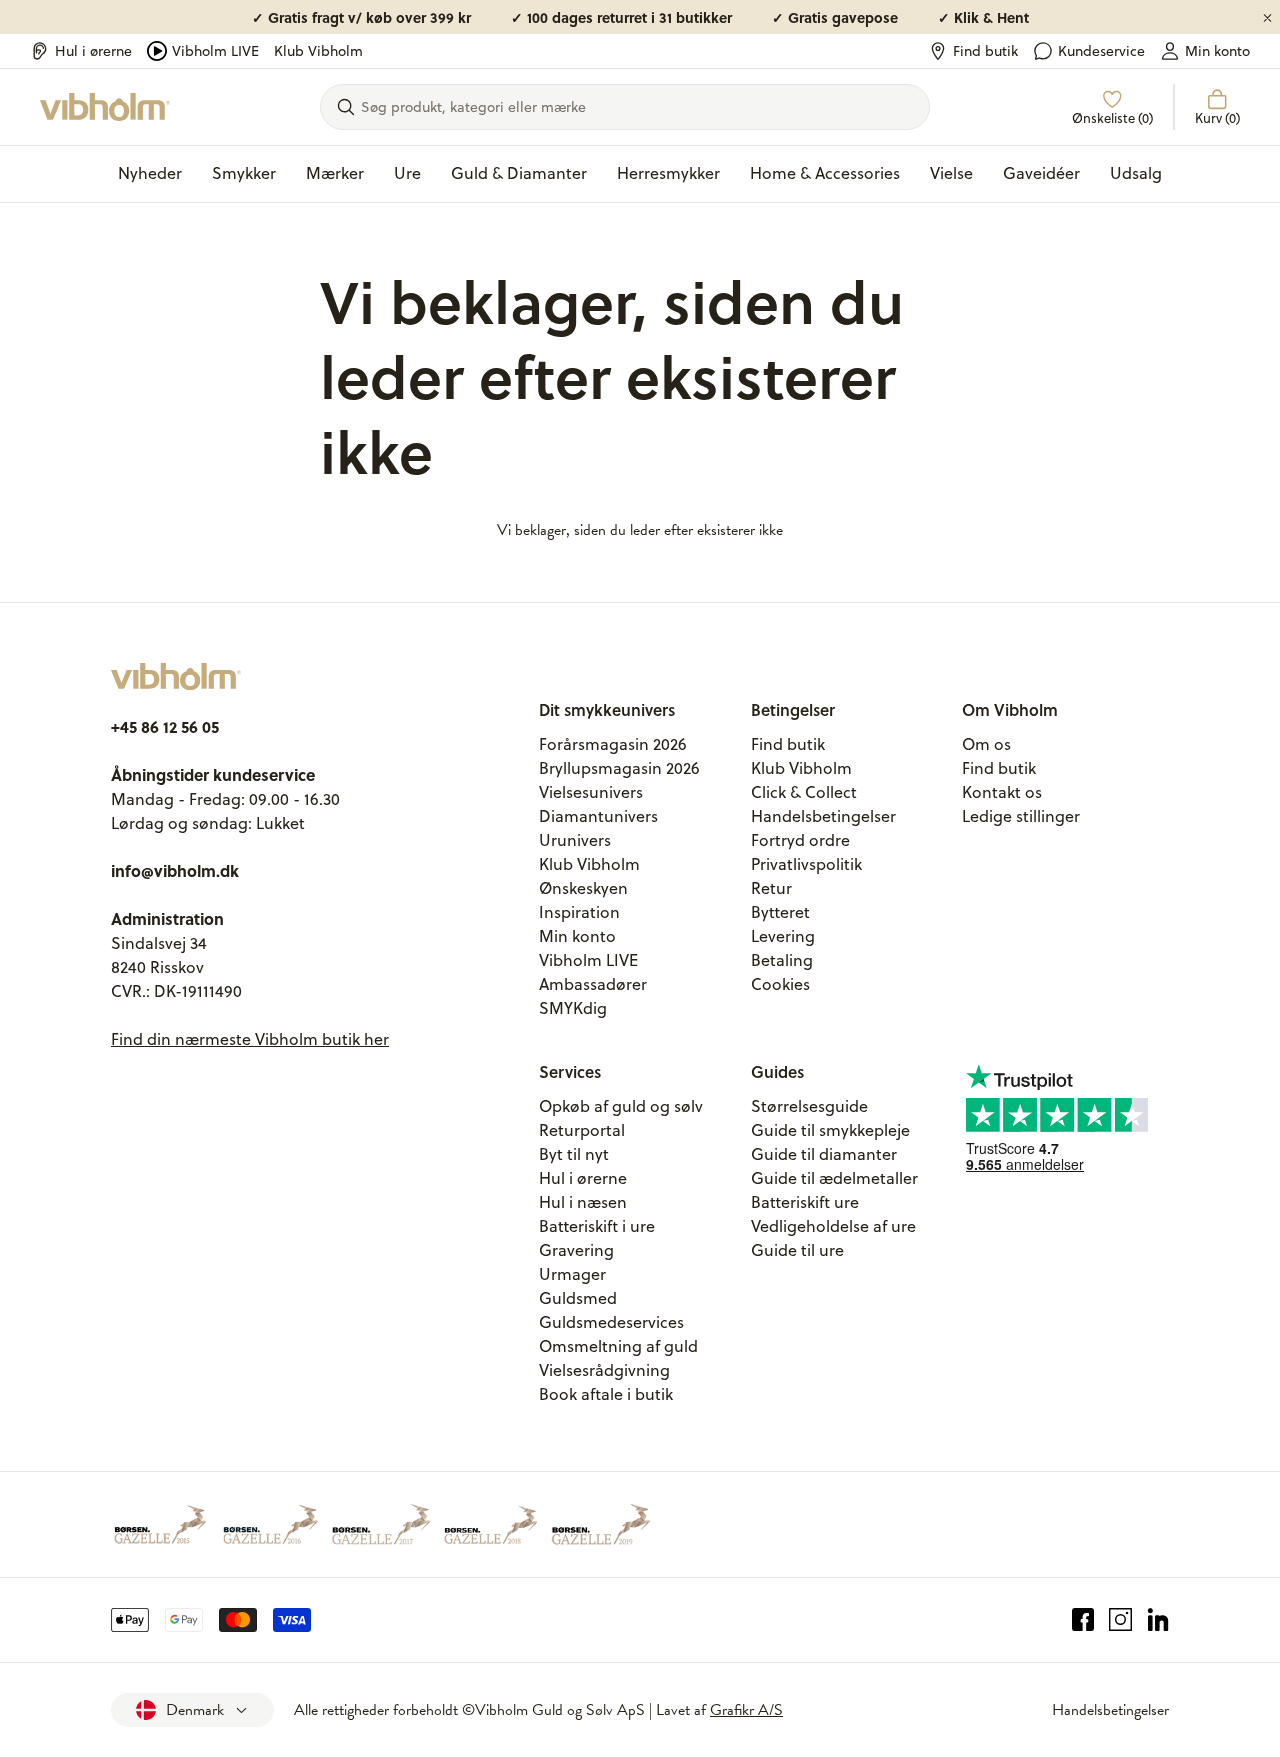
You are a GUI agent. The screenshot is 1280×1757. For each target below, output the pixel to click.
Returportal (582, 1130)
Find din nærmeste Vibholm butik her (250, 1039)
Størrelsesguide (809, 1106)
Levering (783, 936)
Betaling (782, 960)
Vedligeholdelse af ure (833, 1226)
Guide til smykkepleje (830, 1130)
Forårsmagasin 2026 (613, 744)
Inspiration (579, 912)
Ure (407, 173)
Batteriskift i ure (597, 1226)
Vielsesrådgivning (604, 1370)
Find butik (985, 51)
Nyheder (150, 173)
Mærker (335, 173)
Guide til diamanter (824, 1154)
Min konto (1217, 51)
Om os (986, 744)
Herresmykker (668, 173)
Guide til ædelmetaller (834, 1178)
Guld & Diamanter (519, 173)
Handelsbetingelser (823, 816)
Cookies (780, 984)
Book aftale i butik (606, 1394)
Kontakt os (1002, 792)
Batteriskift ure (805, 1202)
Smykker (244, 173)
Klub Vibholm (318, 51)
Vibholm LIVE (215, 51)
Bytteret (780, 912)
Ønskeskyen (583, 888)
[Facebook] (1083, 1620)
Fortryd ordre (800, 840)
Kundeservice (1101, 51)
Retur (771, 888)
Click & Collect (804, 792)
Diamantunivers (598, 816)
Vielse (951, 173)
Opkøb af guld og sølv (621, 1106)
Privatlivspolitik (806, 864)
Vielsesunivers (591, 792)
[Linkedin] (1158, 1620)
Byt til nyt (574, 1154)
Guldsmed (578, 1298)
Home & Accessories (825, 173)
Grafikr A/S (746, 1710)
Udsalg (1136, 173)
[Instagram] (1120, 1620)
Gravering (576, 1250)
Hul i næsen (583, 1202)
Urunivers (575, 840)
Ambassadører (593, 984)
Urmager (572, 1274)
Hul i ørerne (93, 51)
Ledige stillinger (1021, 816)
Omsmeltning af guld (618, 1346)
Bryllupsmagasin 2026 (619, 768)
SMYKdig (573, 1008)
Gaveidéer (1041, 173)
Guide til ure (797, 1250)
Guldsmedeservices (611, 1322)
